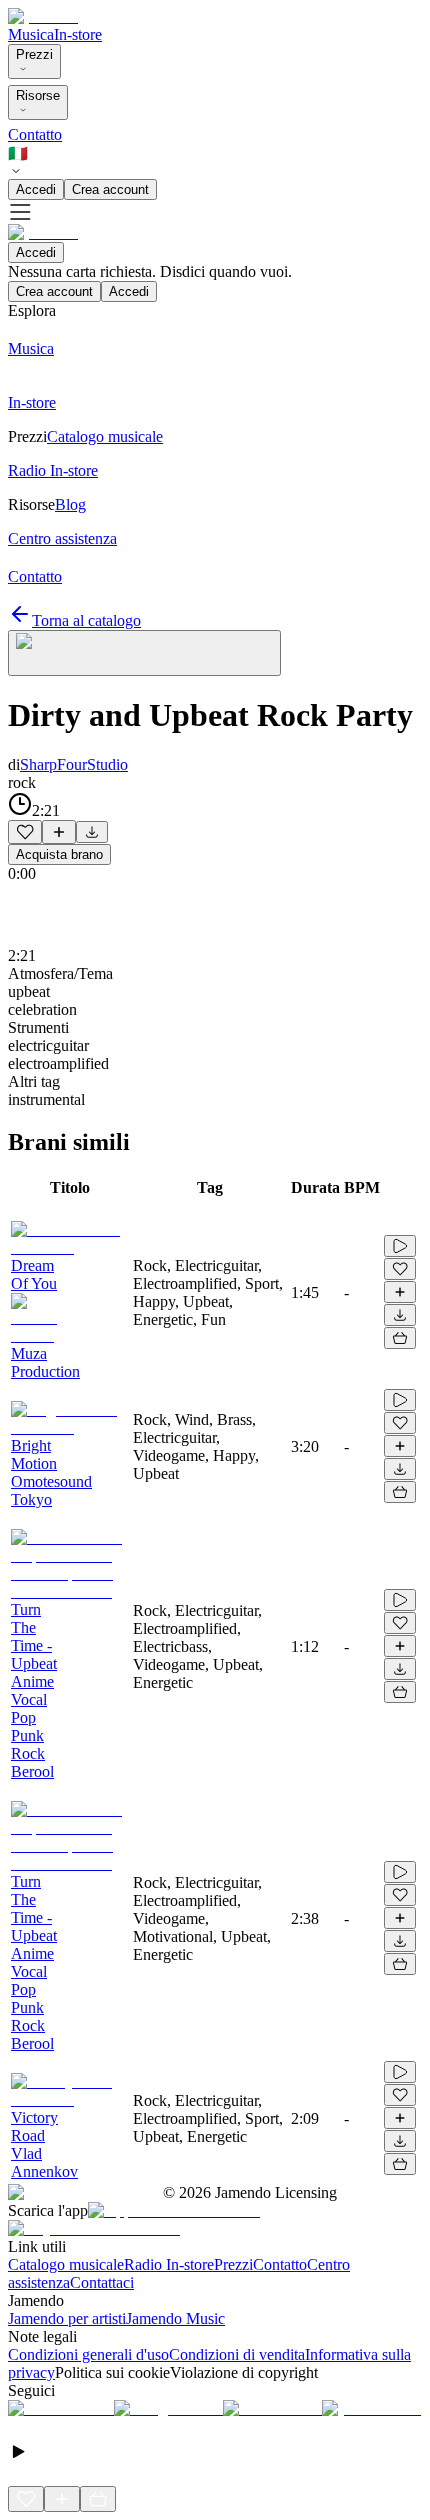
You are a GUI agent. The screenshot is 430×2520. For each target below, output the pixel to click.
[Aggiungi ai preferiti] (25, 832)
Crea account (110, 189)
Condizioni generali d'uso (88, 2354)
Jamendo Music (175, 2318)
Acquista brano (59, 854)
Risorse (38, 95)
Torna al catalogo (86, 620)
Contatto (35, 134)
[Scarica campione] (92, 832)
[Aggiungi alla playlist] (59, 832)
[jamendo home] (43, 16)
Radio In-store (169, 2264)
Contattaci (102, 2282)
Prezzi (34, 54)
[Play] (144, 653)
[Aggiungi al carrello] (400, 1338)
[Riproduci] (400, 1246)
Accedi (36, 189)
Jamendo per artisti (67, 2318)
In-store (78, 34)
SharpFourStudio (74, 764)
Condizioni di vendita (237, 2354)
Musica (31, 34)
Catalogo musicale (66, 2264)
